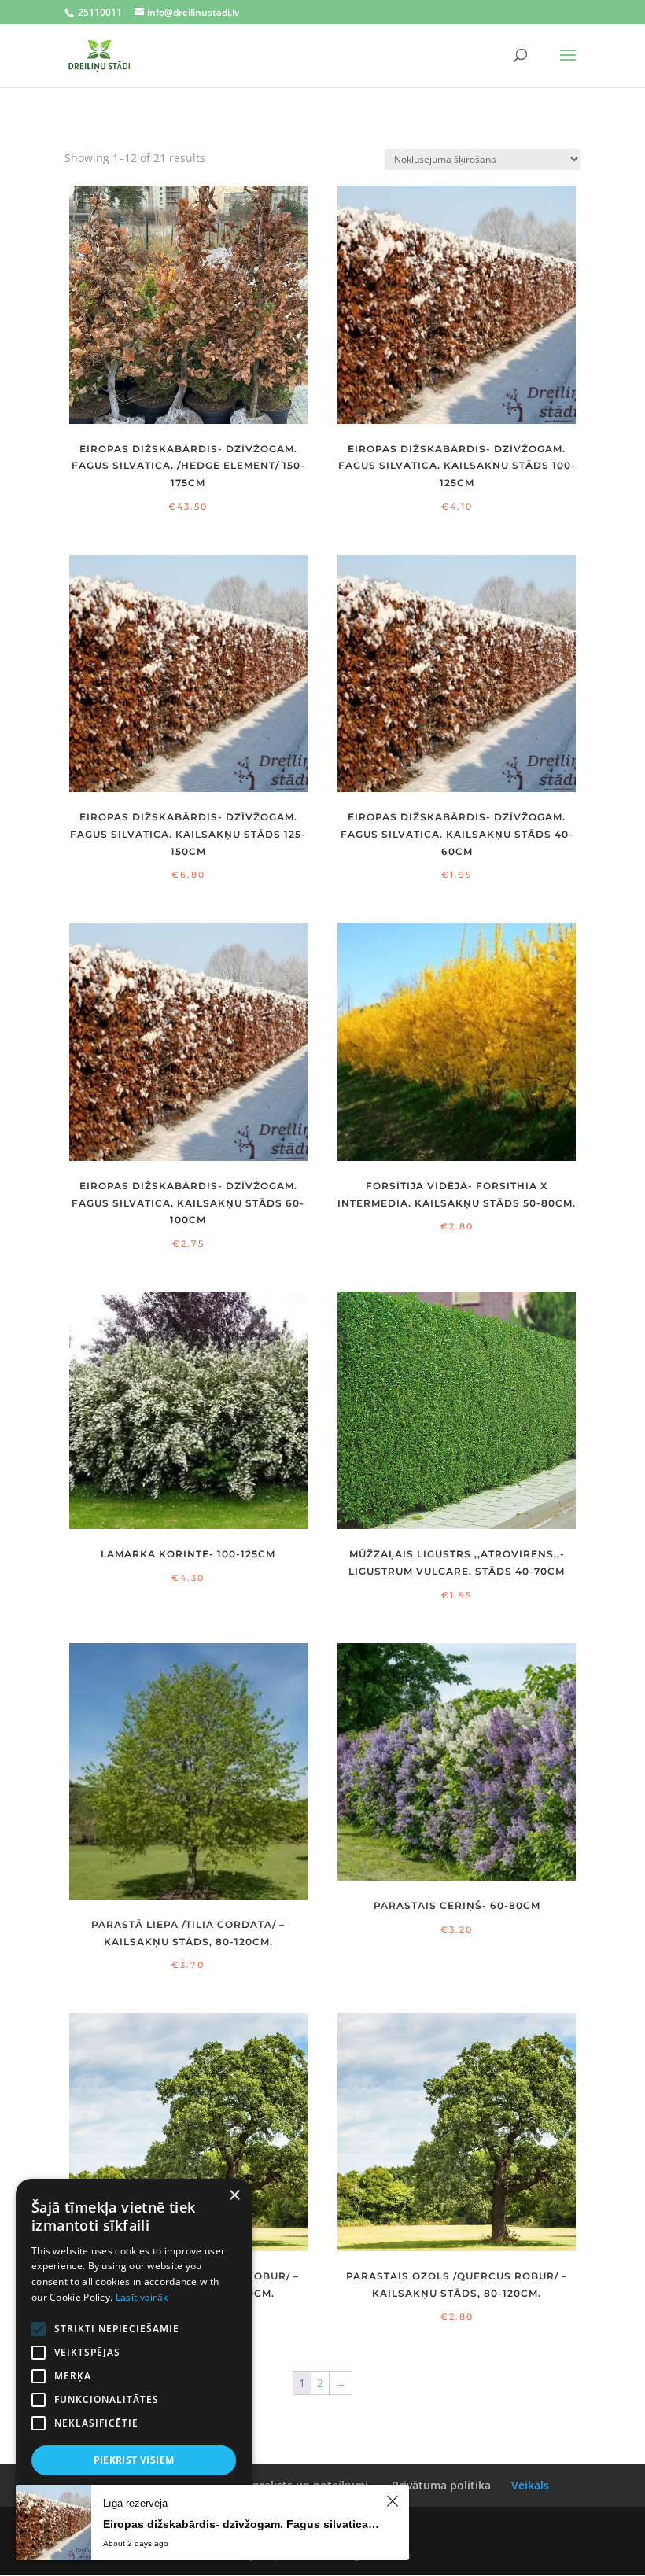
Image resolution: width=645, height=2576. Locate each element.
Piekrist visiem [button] (134, 2460)
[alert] (134, 2370)
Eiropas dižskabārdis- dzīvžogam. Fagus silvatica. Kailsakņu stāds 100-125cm (242, 2524)
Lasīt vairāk (142, 2297)
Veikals (530, 2485)
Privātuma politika (441, 2485)
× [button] (234, 2196)
